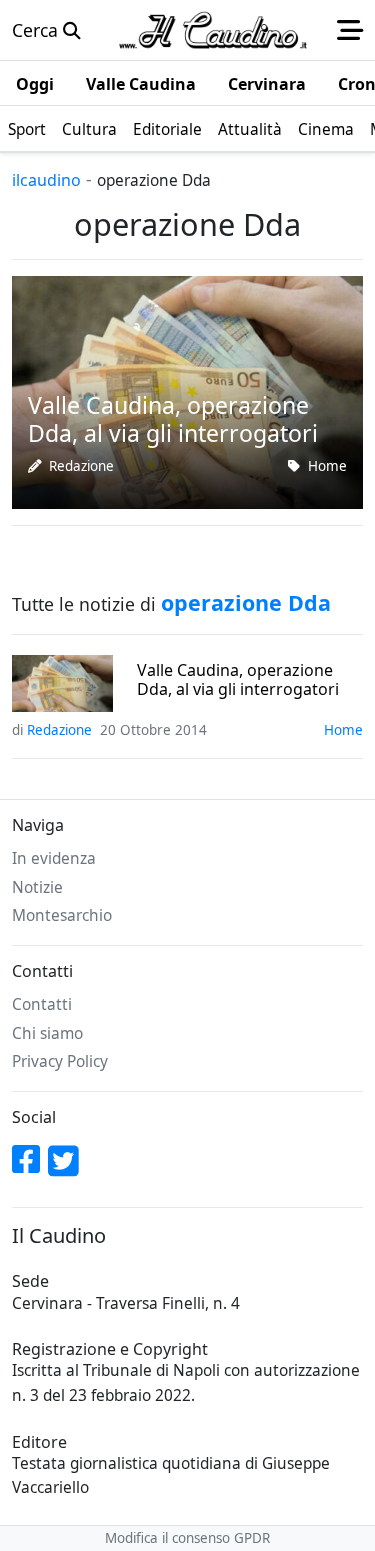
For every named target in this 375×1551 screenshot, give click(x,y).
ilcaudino (46, 180)
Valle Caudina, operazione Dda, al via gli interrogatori (238, 680)
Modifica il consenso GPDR (187, 1538)
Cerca (37, 30)
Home (327, 466)
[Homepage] (213, 30)
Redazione (81, 466)
